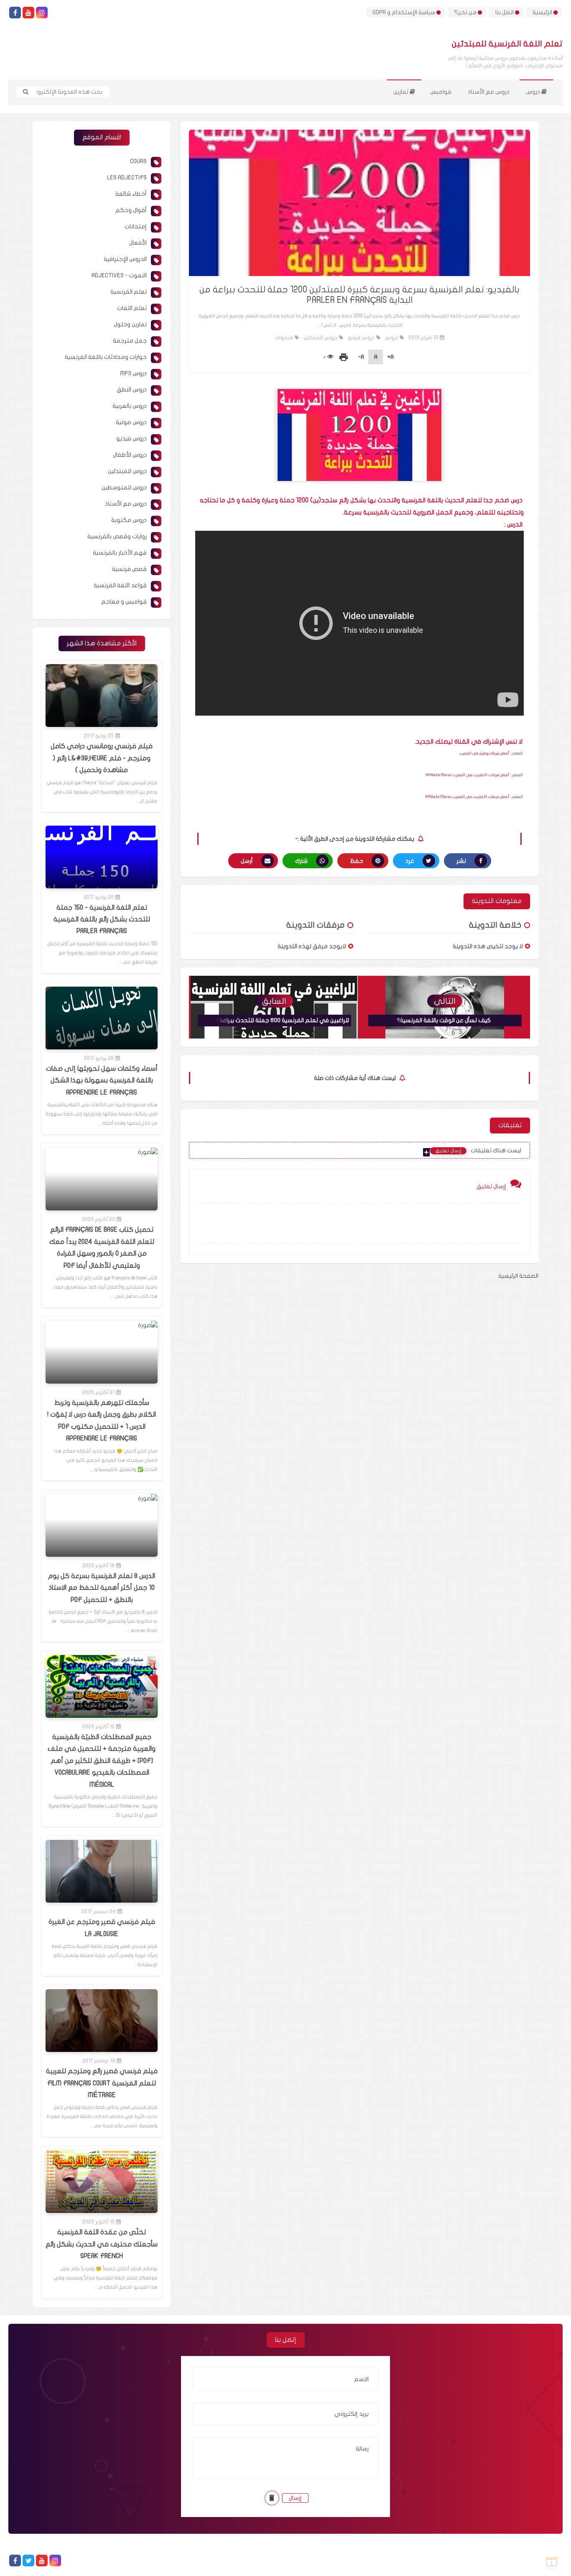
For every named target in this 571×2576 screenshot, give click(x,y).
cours (138, 161)
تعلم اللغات (132, 308)
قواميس (441, 92)
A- (361, 357)
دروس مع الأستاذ (489, 92)
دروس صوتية (131, 422)
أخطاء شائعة (131, 194)
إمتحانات (136, 226)
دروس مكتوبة (129, 520)
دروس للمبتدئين (320, 338)
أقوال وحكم (131, 210)
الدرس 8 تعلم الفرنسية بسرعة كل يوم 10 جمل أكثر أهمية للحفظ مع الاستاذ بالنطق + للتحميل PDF (102, 1588)
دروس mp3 (133, 373)
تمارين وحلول (130, 324)
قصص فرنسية (129, 569)
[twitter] (28, 2561)
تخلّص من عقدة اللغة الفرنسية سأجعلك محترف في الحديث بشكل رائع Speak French (102, 2244)
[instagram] (42, 13)
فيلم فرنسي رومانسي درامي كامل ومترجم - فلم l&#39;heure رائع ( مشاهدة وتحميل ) (102, 758)
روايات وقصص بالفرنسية (117, 536)
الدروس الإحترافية (125, 259)
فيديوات (284, 338)
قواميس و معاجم (124, 602)
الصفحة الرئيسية (518, 1276)
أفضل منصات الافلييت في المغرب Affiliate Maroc (467, 797)
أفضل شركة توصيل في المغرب (484, 753)
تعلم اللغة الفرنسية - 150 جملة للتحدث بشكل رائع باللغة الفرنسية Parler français (102, 920)
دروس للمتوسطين (124, 487)
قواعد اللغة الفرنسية (120, 585)
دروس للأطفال (130, 455)
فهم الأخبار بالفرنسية (120, 553)
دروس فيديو (361, 338)
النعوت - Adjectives (119, 275)
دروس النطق (132, 390)
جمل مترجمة (130, 341)
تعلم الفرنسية (129, 292)
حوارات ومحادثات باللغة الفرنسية (106, 357)
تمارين (401, 92)
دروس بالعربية (130, 406)
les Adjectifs (127, 178)
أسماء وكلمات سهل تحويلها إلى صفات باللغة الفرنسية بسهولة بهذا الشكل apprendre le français (102, 1081)
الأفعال (138, 243)
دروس (534, 92)
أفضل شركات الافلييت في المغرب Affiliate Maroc (468, 775)
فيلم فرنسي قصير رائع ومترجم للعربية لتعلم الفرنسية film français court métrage (102, 2083)
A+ (390, 357)
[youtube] (28, 13)
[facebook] (15, 13)
